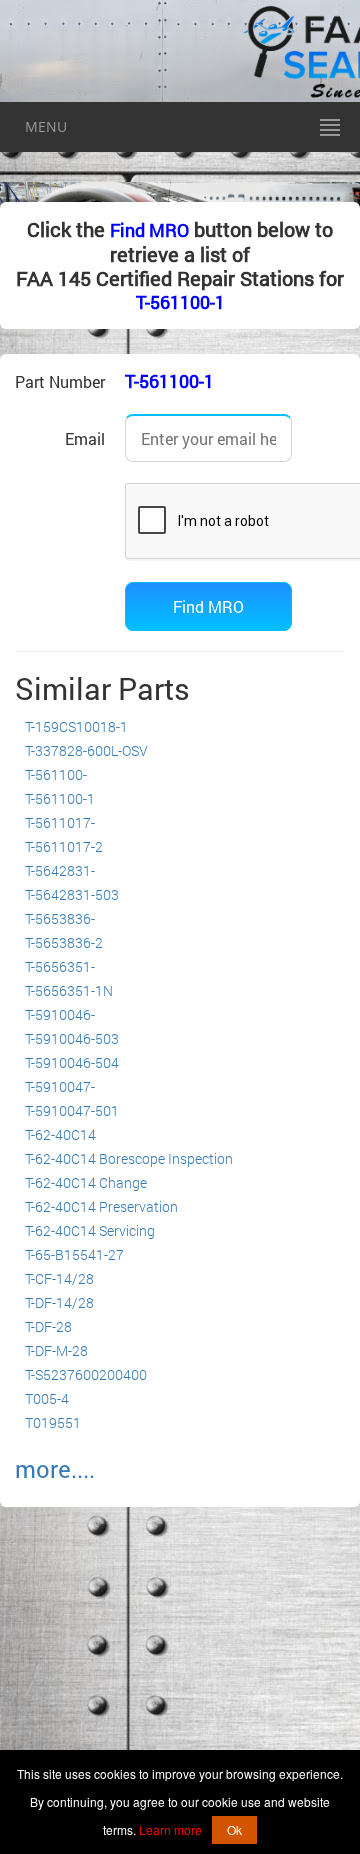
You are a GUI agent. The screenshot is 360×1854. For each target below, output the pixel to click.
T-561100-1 (180, 302)
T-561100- (56, 774)
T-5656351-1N (69, 990)
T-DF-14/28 (59, 1302)
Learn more (170, 1829)
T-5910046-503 (72, 1038)
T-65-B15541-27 (74, 1254)
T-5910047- (60, 1086)
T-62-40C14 (60, 1134)
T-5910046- (60, 1014)
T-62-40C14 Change (86, 1182)
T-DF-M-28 (56, 1350)
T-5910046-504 (72, 1062)
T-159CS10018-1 (76, 726)
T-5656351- (60, 966)
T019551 (53, 1422)
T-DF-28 (48, 1326)
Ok (234, 1829)
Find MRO (149, 230)
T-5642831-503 (72, 894)
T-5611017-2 (64, 846)
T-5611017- (60, 822)
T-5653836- (60, 918)
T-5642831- (60, 870)
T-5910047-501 (72, 1110)
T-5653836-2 (64, 942)
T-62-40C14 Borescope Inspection (129, 1158)
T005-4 (47, 1398)
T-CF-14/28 (59, 1278)
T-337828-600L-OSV (86, 750)
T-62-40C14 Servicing (90, 1230)
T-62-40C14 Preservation (101, 1206)
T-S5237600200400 (86, 1374)
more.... (55, 1469)
